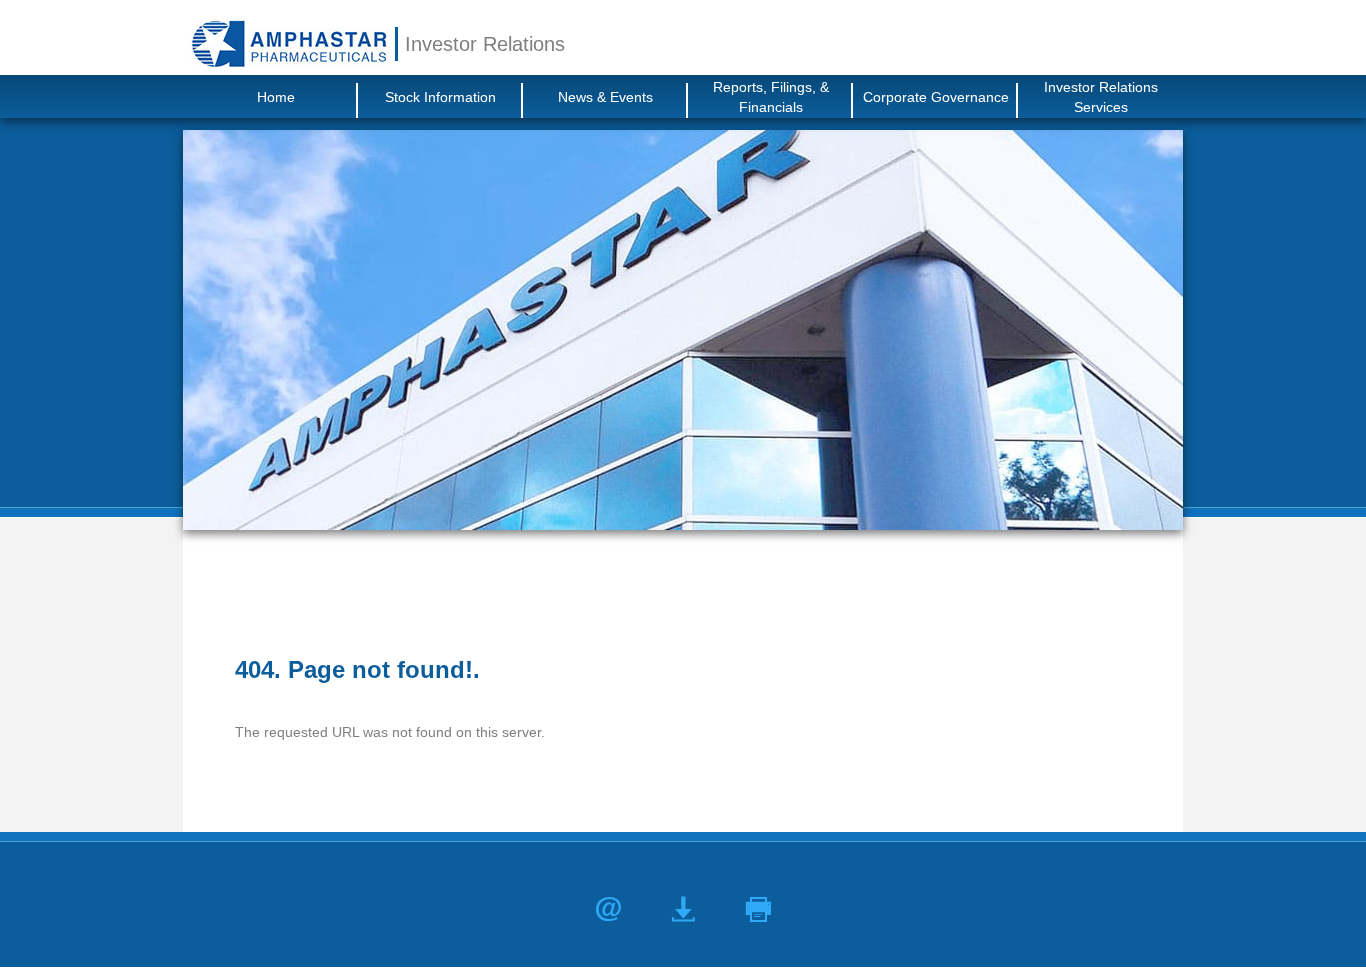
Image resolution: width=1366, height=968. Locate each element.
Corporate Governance (936, 97)
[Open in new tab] (289, 43)
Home (276, 97)
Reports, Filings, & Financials (771, 97)
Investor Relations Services (1101, 97)
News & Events (605, 97)
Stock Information (440, 97)
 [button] (758, 909)
